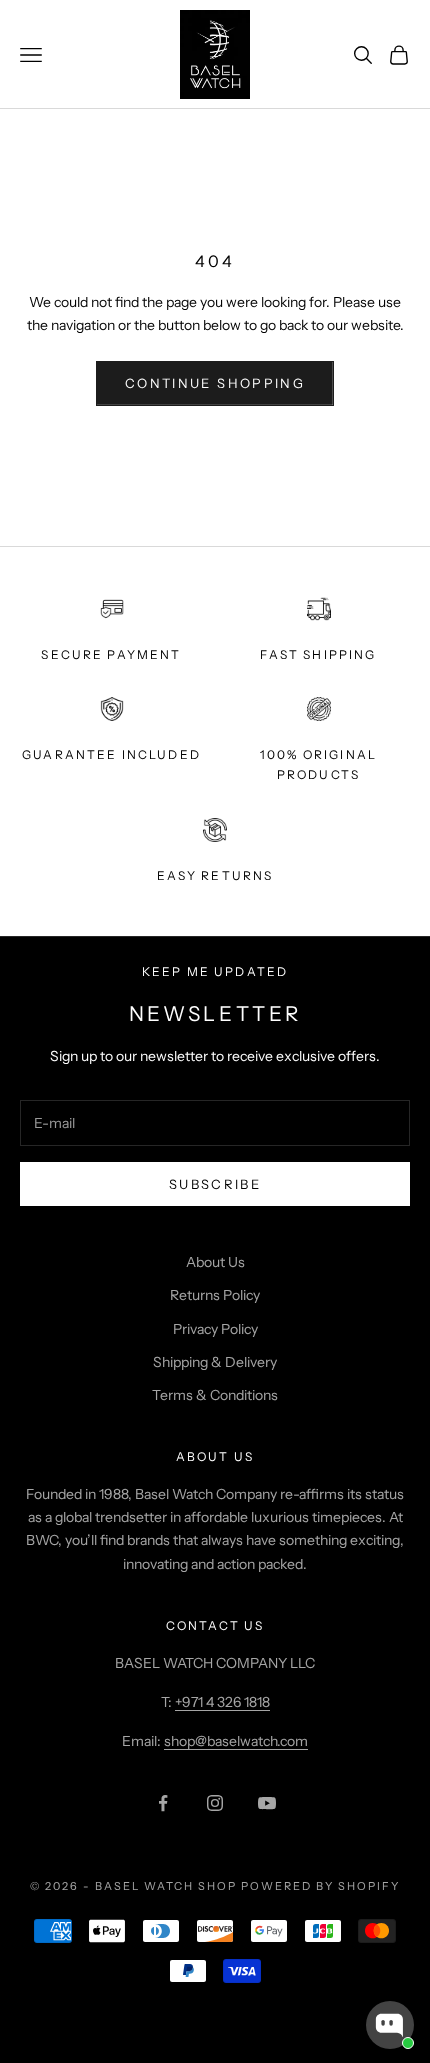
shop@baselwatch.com (236, 1741)
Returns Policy (215, 1295)
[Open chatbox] (390, 2025)
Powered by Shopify (320, 1886)
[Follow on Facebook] (163, 1803)
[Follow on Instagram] (215, 1803)
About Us (215, 1262)
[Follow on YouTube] (267, 1803)
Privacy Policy (215, 1329)
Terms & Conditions (215, 1395)
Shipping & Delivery (215, 1362)
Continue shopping (215, 383)
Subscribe (215, 1184)
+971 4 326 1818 (222, 1702)
